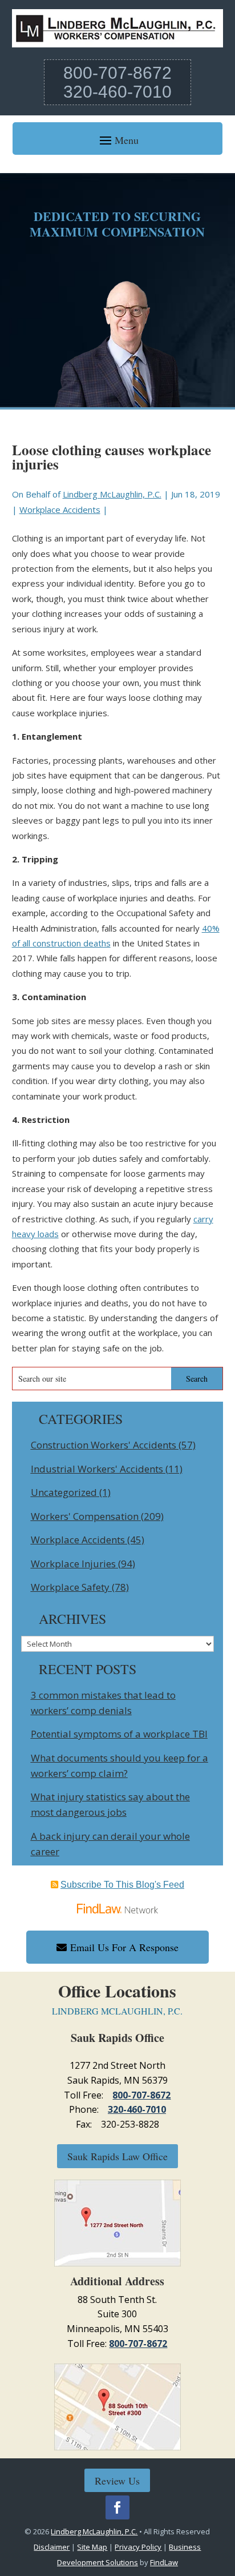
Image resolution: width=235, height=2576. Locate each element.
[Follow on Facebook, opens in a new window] (117, 2507)
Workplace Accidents (60, 509)
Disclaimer (52, 2547)
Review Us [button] (117, 2481)
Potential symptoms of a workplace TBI (119, 1734)
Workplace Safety (70, 1587)
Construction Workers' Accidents (104, 1445)
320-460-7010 (117, 92)
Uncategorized (64, 1492)
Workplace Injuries (73, 1564)
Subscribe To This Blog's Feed (122, 1885)
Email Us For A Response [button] (124, 1947)
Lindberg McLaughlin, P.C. (112, 494)
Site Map (92, 2547)
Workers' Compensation (85, 1516)
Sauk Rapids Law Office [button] (117, 2156)
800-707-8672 (117, 73)
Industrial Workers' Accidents (97, 1469)
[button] (117, 140)
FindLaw (164, 2562)
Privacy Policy (138, 2547)
